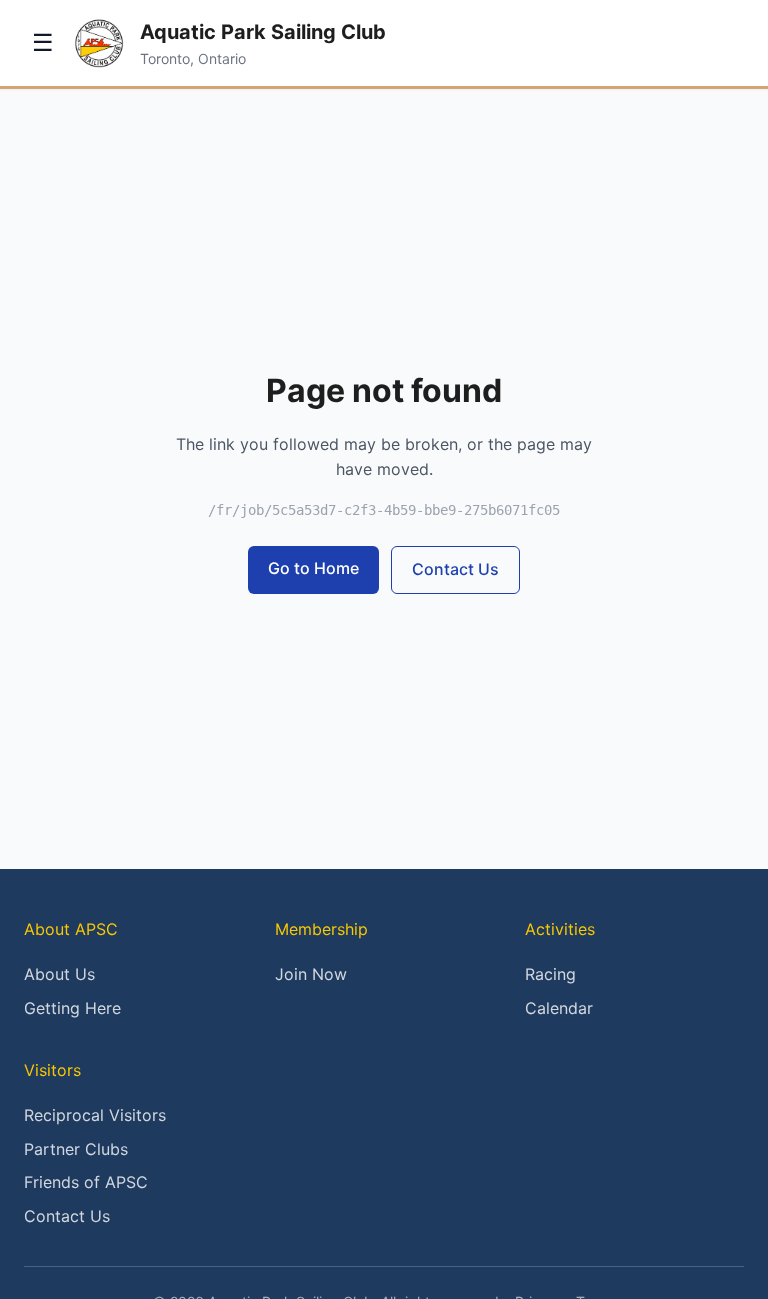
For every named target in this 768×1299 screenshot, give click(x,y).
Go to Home (313, 568)
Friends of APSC (86, 1182)
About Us (59, 974)
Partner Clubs (76, 1149)
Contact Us (455, 569)
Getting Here (72, 1008)
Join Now (311, 974)
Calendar (559, 1008)
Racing (550, 974)
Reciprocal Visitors (95, 1115)
